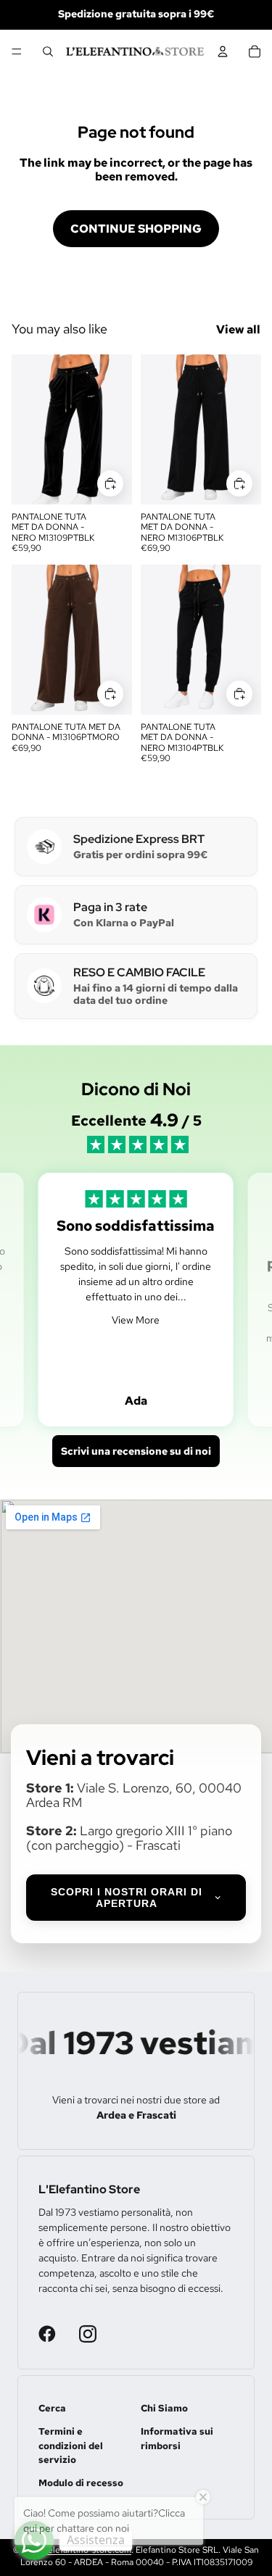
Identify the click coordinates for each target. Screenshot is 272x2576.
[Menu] (17, 51)
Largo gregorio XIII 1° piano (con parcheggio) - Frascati (129, 1838)
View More (136, 1320)
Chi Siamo (164, 2408)
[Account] (223, 51)
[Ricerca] (48, 51)
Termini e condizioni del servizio (71, 2446)
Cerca (52, 2408)
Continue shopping (136, 229)
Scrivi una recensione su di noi (136, 1451)
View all (238, 329)
